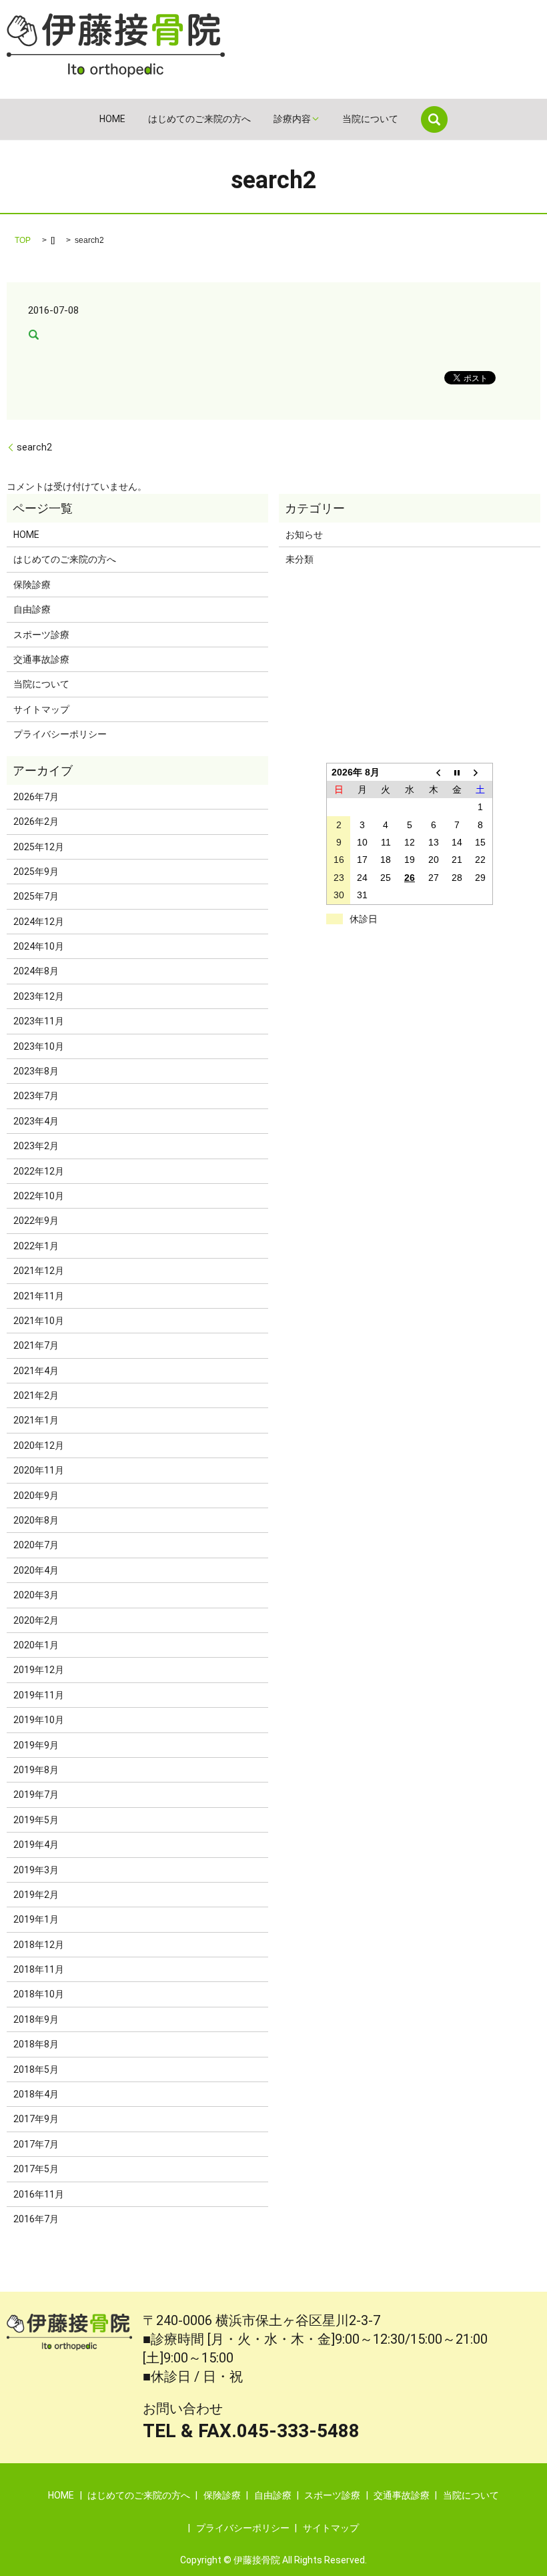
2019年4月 (36, 1845)
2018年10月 (39, 1994)
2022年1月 (36, 1246)
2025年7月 (36, 896)
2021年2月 (36, 1395)
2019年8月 (36, 1770)
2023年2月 (36, 1146)
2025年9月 (36, 872)
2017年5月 (36, 2169)
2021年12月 (39, 1271)
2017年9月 (36, 2119)
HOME (112, 119)
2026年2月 (36, 822)
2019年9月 (36, 1745)
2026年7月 (36, 797)
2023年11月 (39, 1021)
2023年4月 (36, 1121)
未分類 (300, 559)
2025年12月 (39, 847)
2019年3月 (36, 1870)
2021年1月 (36, 1420)
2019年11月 (39, 1695)
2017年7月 (36, 2144)
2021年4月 (36, 1371)
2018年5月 (36, 2069)
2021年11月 (39, 1296)
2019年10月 (39, 1720)
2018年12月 (39, 1945)
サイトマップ (41, 709)
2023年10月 (39, 1046)
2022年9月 (36, 1221)
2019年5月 (36, 1820)
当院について (370, 119)
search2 (34, 447)
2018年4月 (36, 2094)
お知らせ (304, 535)
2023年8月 (36, 1071)
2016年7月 (36, 2219)
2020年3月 (36, 1595)
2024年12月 (39, 922)
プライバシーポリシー (60, 734)
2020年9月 (36, 1496)
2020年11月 (39, 1470)
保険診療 (32, 585)
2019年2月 (36, 1895)
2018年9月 (36, 2019)
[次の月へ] (481, 772)
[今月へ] (457, 772)
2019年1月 (36, 1919)
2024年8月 (36, 971)
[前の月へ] (434, 772)
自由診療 (32, 609)
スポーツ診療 (41, 635)
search (434, 119)
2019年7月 (36, 1795)
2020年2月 (36, 1620)
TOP (23, 240)
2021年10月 (39, 1321)
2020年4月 (36, 1570)
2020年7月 (36, 1545)
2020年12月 (39, 1445)
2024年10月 (39, 946)
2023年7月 (36, 1096)
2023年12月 (39, 996)
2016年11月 (39, 2194)
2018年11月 (39, 1969)
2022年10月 (39, 1196)
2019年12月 (39, 1670)
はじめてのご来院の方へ (199, 119)
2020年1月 (36, 1645)
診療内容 (292, 119)
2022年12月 (39, 1171)
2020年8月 (36, 1520)
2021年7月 (36, 1345)
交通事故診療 (41, 659)
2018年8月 (36, 2044)
